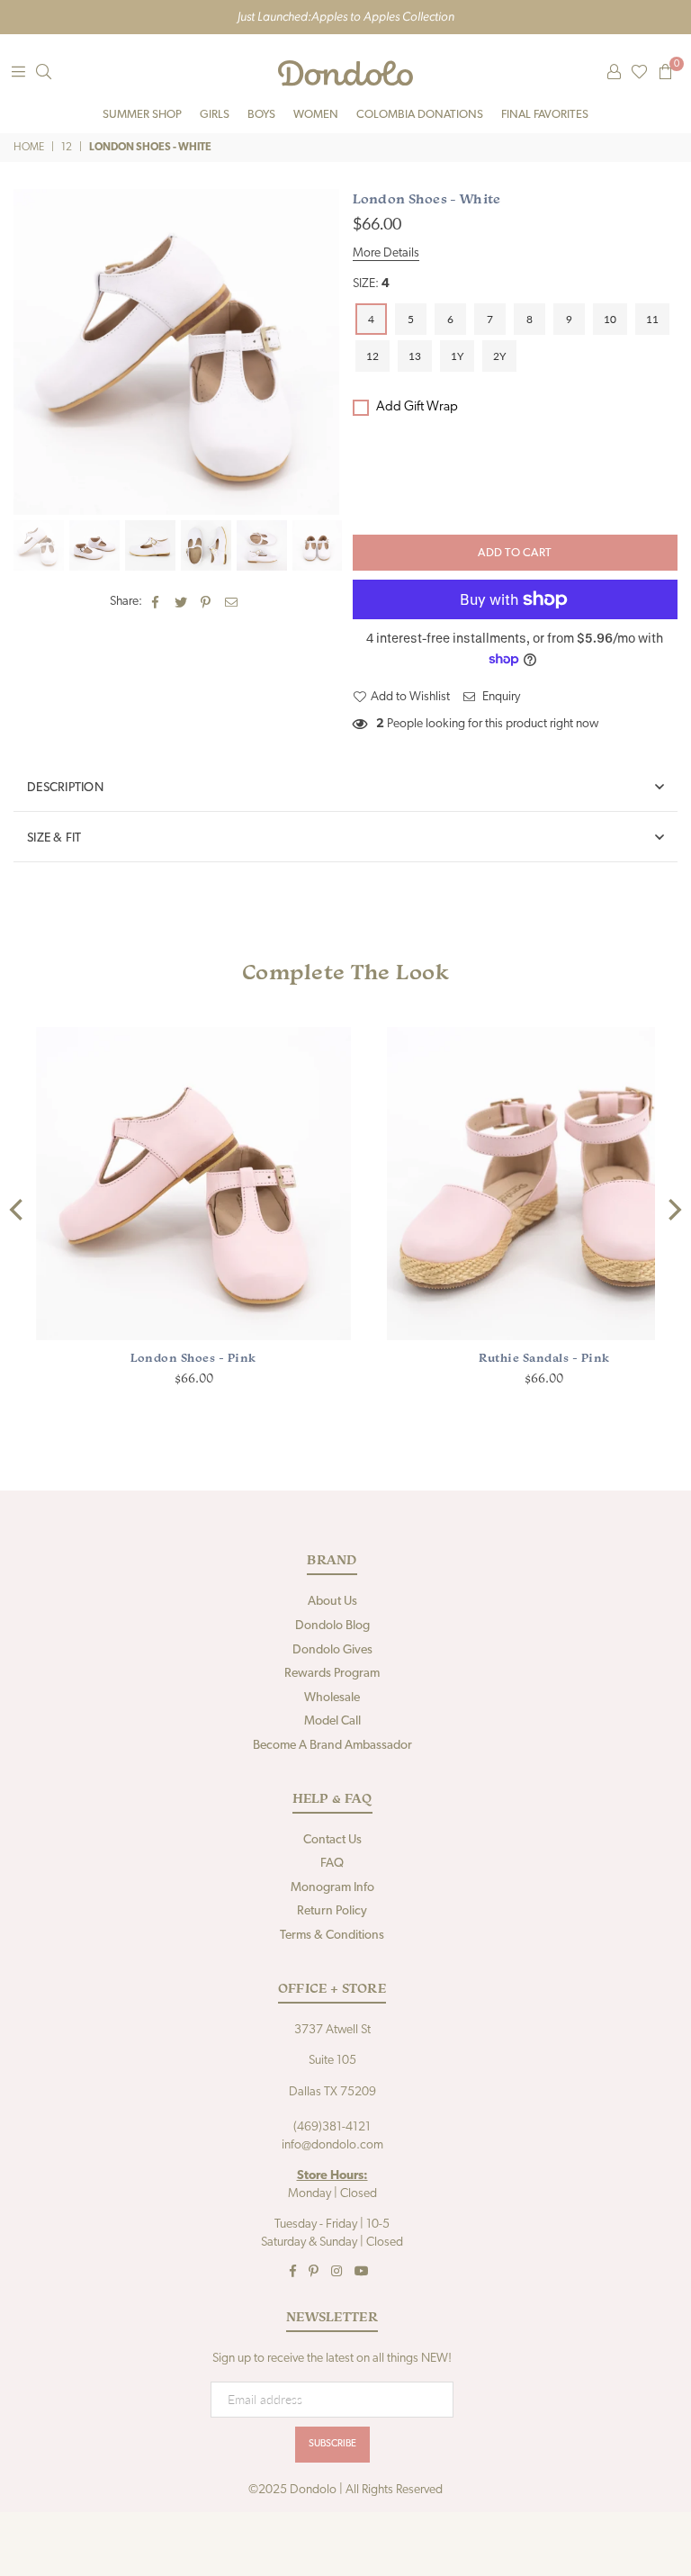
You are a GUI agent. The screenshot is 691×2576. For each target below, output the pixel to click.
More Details (386, 253)
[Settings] (614, 73)
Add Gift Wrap (417, 407)
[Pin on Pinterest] (206, 602)
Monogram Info (332, 1888)
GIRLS (215, 115)
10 (610, 319)
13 (415, 356)
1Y (457, 356)
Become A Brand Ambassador (332, 1746)
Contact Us (332, 1840)
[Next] (673, 1209)
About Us (332, 1602)
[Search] (43, 73)
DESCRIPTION (65, 788)
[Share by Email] (232, 602)
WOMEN (316, 115)
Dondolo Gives (332, 1650)
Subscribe (332, 2444)
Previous (29, 352)
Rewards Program (332, 1674)
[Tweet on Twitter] (181, 602)
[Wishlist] (639, 73)
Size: (371, 284)
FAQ (332, 1864)
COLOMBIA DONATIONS (420, 115)
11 (652, 319)
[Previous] (18, 1209)
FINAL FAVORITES (545, 115)
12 (67, 148)
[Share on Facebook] (156, 602)
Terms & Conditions (332, 1936)
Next (323, 352)
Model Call (332, 1721)
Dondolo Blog (332, 1626)
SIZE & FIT (54, 838)
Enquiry (500, 697)
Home (29, 148)
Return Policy (332, 1911)
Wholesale (332, 1698)
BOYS (261, 115)
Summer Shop (142, 115)
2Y (499, 356)
